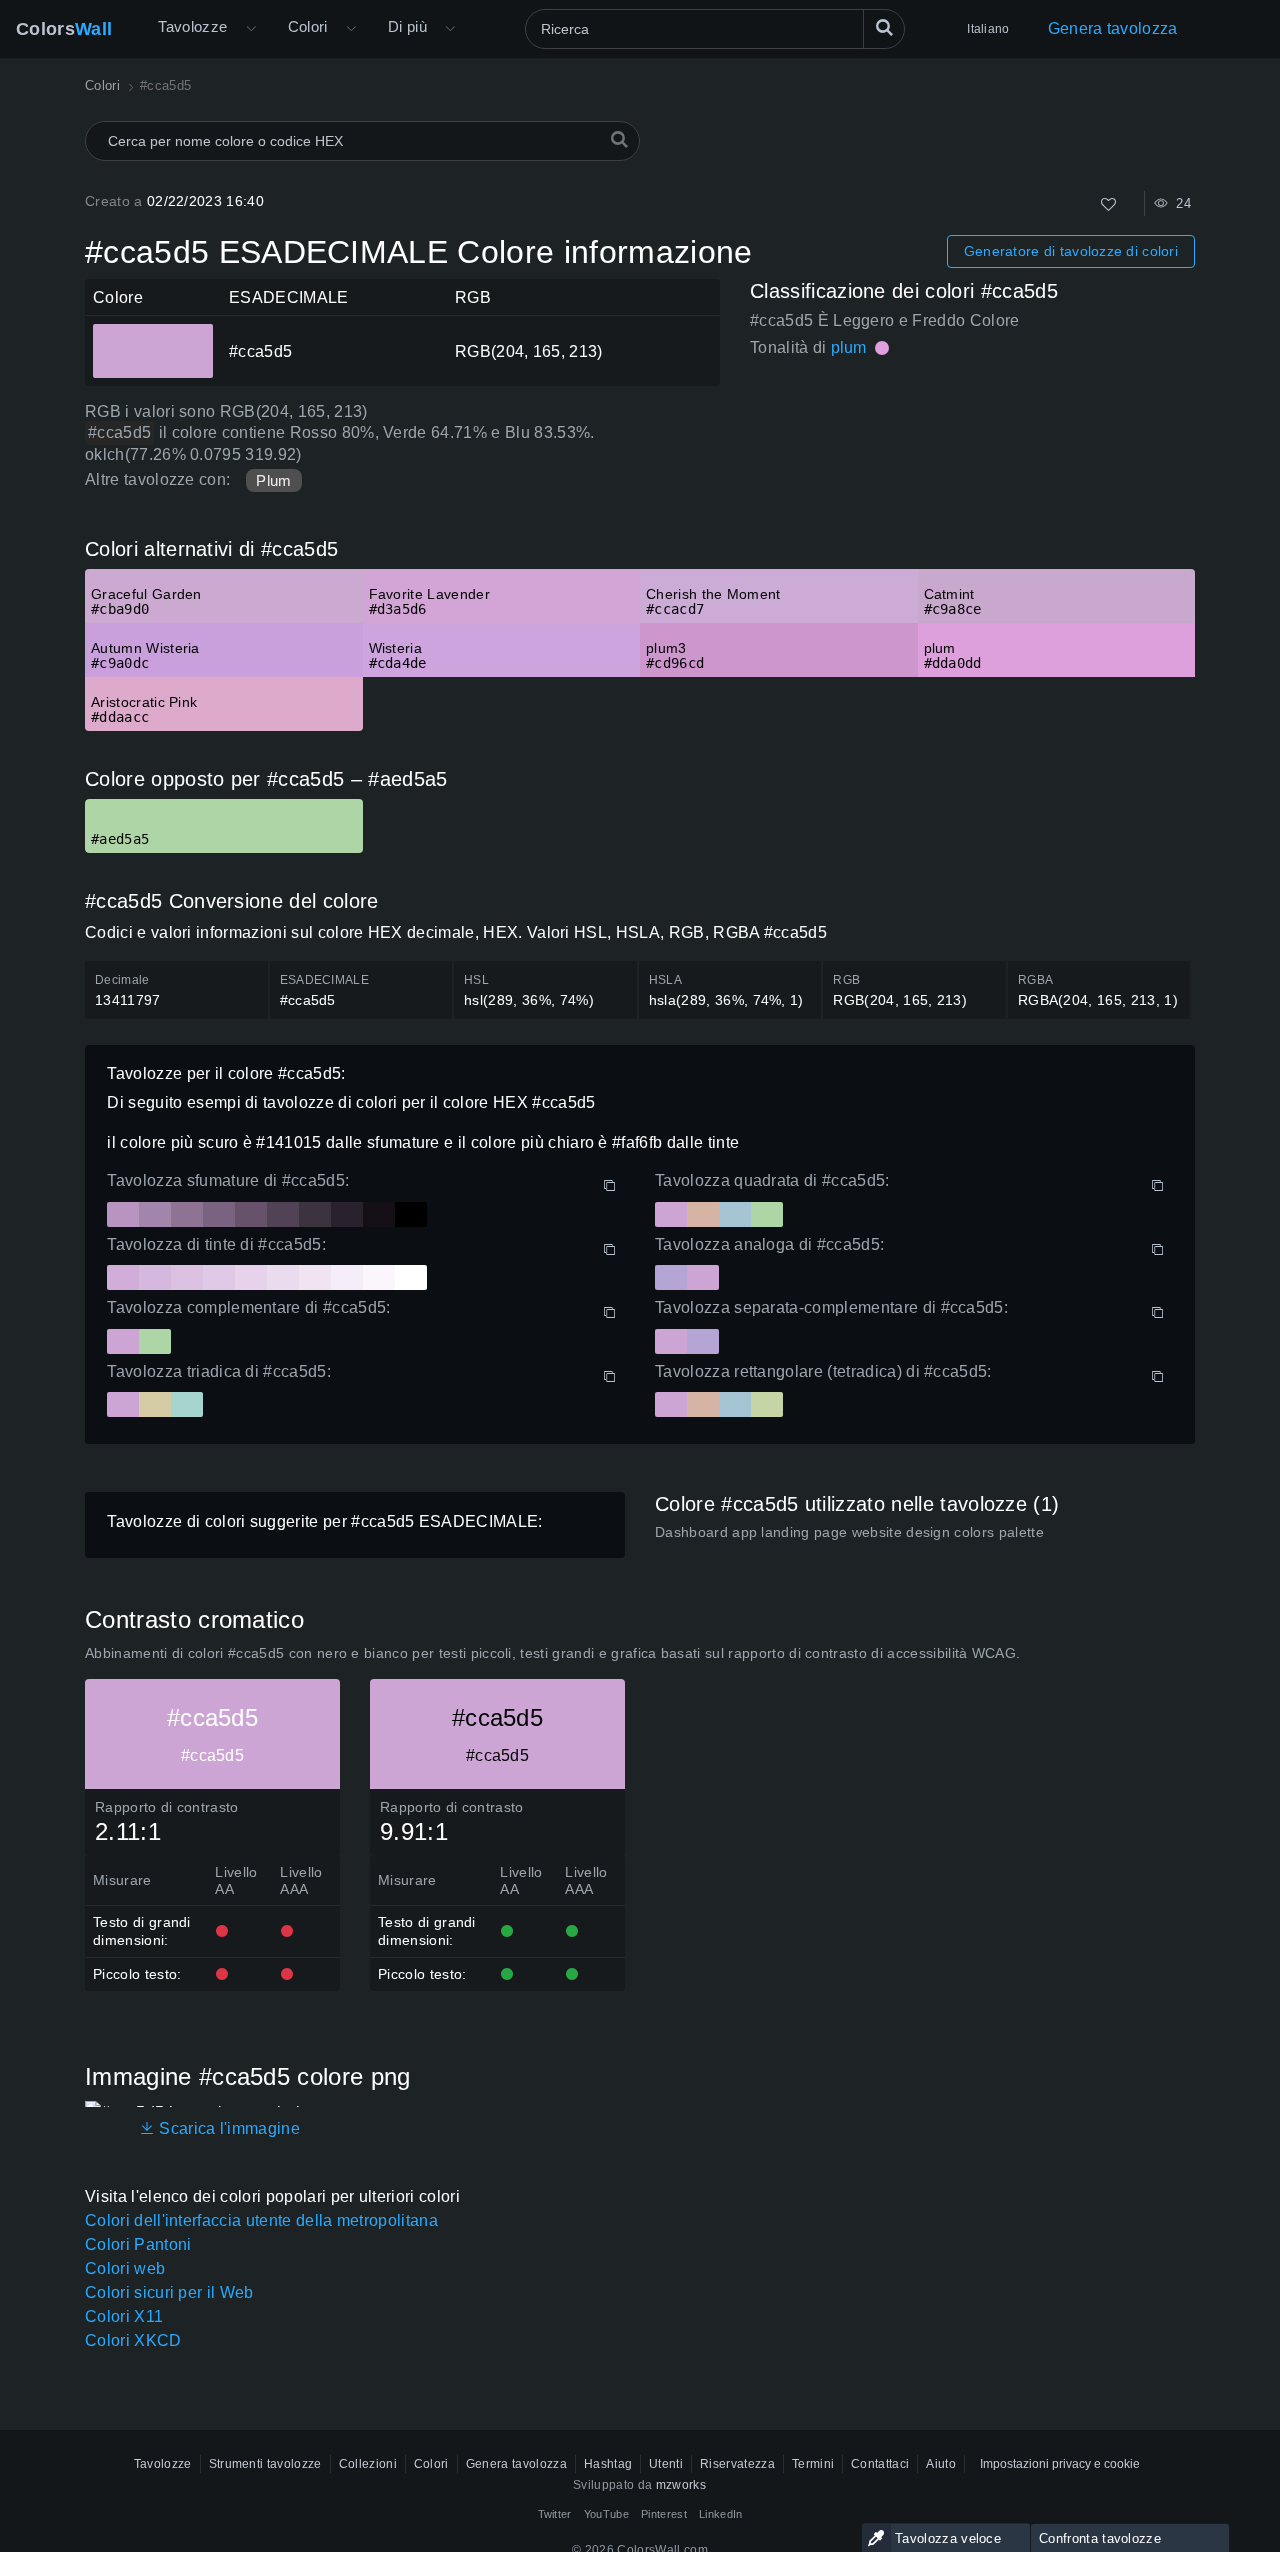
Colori (308, 26)
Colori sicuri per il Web (169, 2292)
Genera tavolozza (1113, 28)
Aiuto (941, 2464)
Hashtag (608, 2464)
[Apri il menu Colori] (351, 29)
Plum (273, 480)
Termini (813, 2464)
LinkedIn (721, 2514)
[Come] (1108, 204)
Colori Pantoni (138, 2244)
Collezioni (368, 2464)
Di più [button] (407, 26)
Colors (64, 29)
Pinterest (664, 2514)
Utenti (666, 2464)
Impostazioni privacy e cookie (1060, 2464)
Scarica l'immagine (227, 2128)
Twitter (555, 2514)
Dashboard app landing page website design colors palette (849, 1532)
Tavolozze (192, 26)
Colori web (125, 2268)
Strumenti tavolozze (265, 2464)
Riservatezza (737, 2464)
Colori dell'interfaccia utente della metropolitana (261, 2220)
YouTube (606, 2514)
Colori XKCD (133, 2340)
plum (849, 347)
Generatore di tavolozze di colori (1071, 251)
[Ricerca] (884, 29)
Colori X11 (124, 2316)
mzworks (681, 2485)
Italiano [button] (988, 29)
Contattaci (880, 2464)
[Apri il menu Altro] (251, 29)
